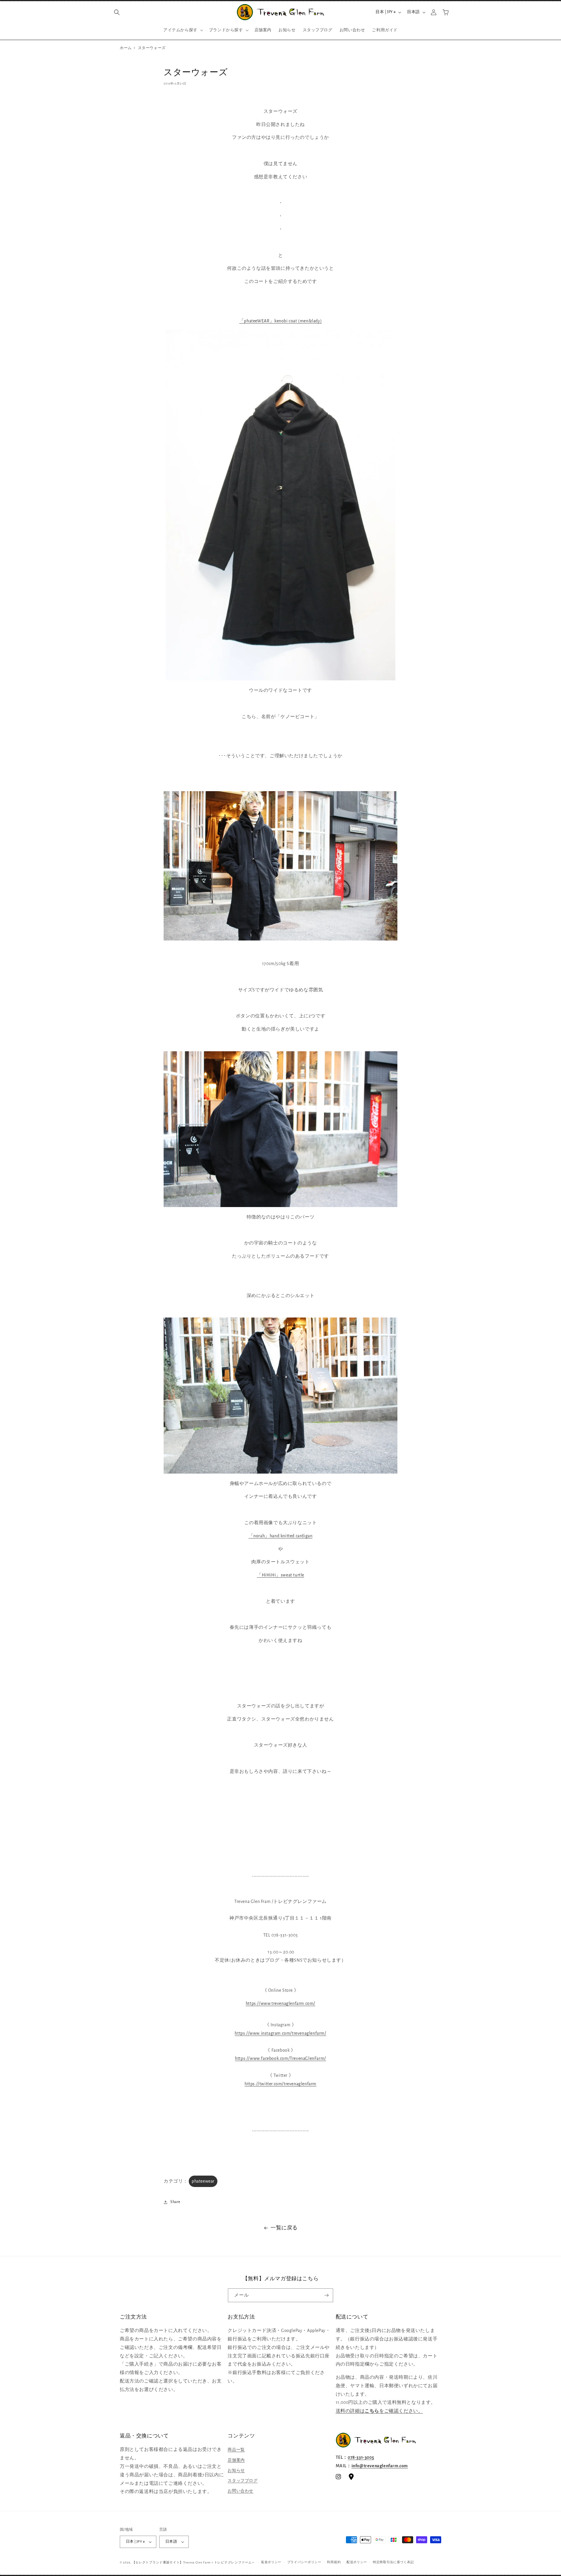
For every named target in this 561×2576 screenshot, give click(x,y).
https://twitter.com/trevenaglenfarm (280, 2084)
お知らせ (236, 2470)
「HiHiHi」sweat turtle (280, 1575)
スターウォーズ (152, 48)
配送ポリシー (357, 2562)
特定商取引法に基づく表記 (393, 2562)
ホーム (126, 48)
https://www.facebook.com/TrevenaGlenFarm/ (280, 2058)
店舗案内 (236, 2460)
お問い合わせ (240, 2491)
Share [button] (175, 2202)
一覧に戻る (284, 2228)
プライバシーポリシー (304, 2562)
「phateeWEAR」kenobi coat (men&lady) (280, 321)
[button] (117, 12)
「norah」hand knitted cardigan (281, 1536)
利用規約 (334, 2562)
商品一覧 (236, 2450)
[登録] (326, 2295)
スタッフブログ (243, 2481)
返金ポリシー (271, 2562)
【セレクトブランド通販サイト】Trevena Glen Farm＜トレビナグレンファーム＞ (194, 2562)
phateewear (203, 2181)
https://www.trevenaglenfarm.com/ (280, 2003)
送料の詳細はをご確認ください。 (379, 2411)
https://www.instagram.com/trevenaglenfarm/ (280, 2033)
